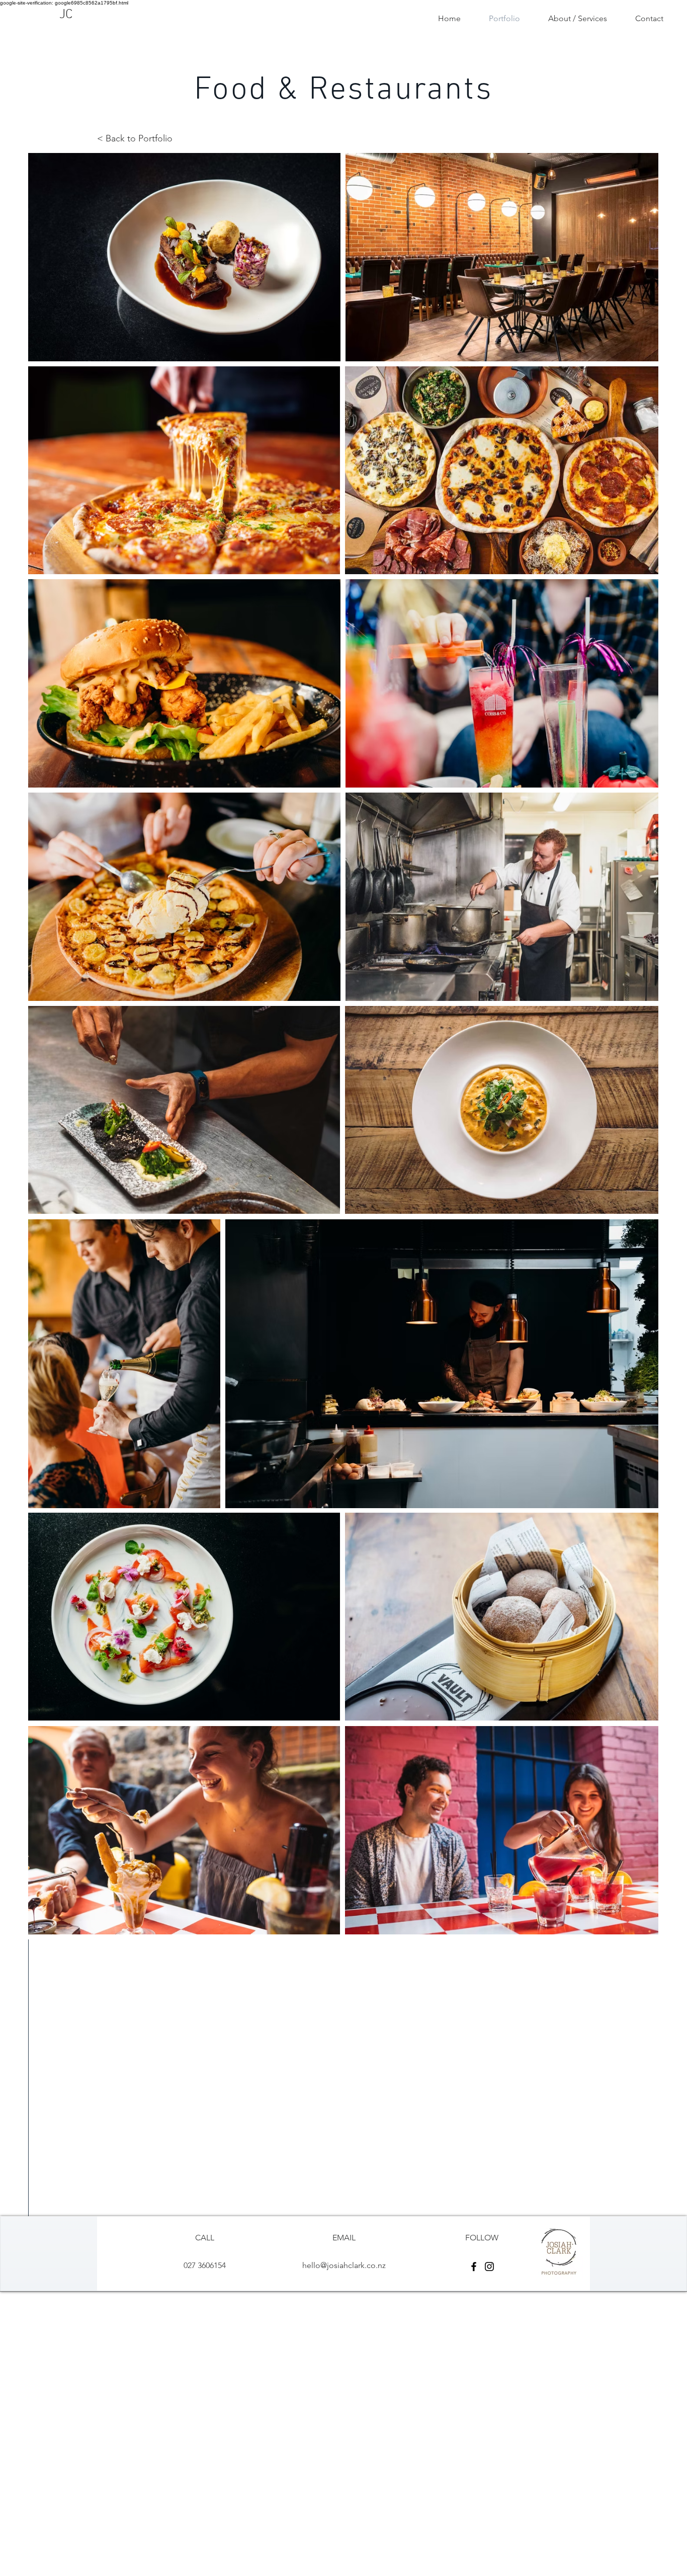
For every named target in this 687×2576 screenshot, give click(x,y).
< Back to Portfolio (135, 138)
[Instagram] (489, 2267)
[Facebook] (474, 2267)
